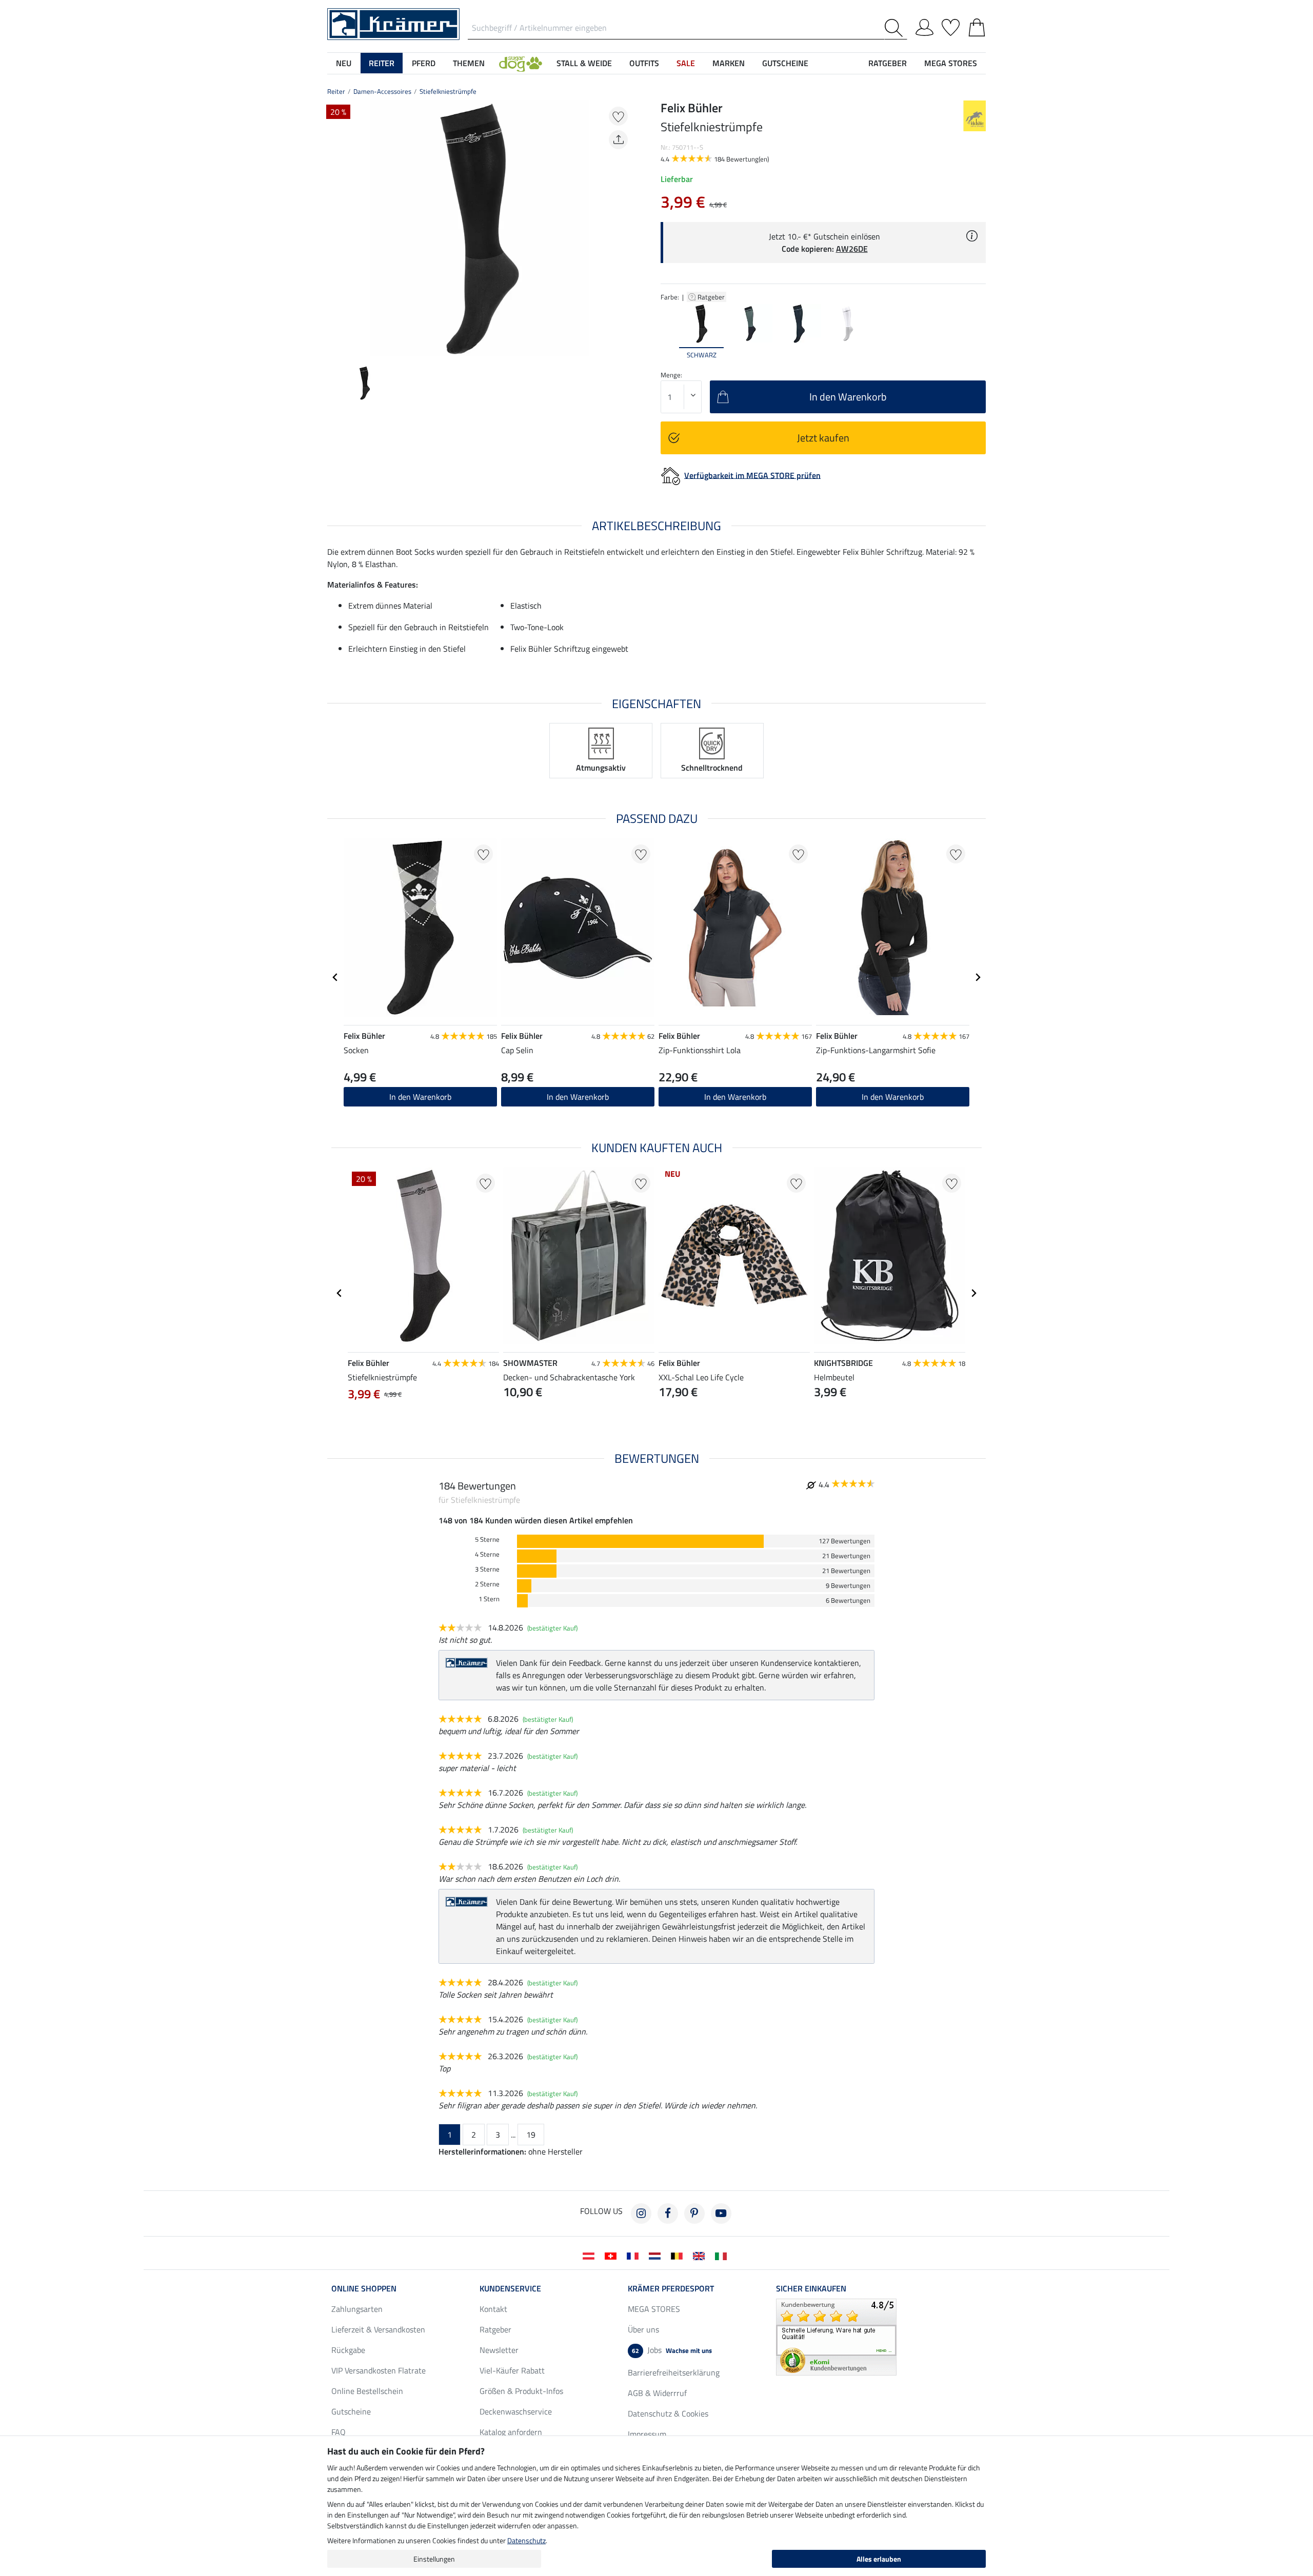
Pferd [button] (424, 63)
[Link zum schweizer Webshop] (613, 2255)
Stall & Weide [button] (584, 63)
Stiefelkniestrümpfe (448, 91)
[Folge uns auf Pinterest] (694, 2213)
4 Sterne (487, 1554)
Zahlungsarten (357, 2309)
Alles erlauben (879, 2559)
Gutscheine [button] (785, 63)
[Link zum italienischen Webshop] (723, 2255)
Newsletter (499, 2350)
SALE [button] (686, 63)
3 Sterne (487, 1569)
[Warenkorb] (977, 26)
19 (531, 2135)
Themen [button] (469, 63)
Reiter (336, 91)
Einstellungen (434, 2559)
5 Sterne (487, 1539)
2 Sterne (487, 1584)
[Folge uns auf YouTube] (721, 2213)
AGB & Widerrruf (657, 2393)
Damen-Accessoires (382, 91)
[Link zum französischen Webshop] (635, 2255)
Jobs (672, 2350)
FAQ (339, 2432)
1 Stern (489, 1599)
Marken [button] (729, 63)
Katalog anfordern (511, 2432)
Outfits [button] (644, 63)
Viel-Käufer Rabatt (512, 2370)
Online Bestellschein (367, 2391)
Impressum (647, 2434)
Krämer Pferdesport (671, 2288)
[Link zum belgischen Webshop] (679, 2255)
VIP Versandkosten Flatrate (379, 2370)
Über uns (643, 2329)
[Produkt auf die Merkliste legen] (618, 116)
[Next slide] (624, 229)
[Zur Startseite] (393, 23)
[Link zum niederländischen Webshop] (657, 2255)
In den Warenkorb (420, 1097)
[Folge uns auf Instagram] (641, 2213)
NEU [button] (344, 63)
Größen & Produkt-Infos (521, 2391)
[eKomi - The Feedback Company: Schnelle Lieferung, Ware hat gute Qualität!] (836, 2336)
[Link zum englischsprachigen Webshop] (701, 2255)
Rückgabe (348, 2350)
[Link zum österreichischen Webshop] (591, 2255)
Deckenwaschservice (516, 2411)
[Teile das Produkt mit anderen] (618, 140)
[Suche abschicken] (896, 28)
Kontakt (493, 2309)
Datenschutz (526, 2540)
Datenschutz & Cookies (668, 2413)
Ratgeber (712, 297)
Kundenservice (510, 2288)
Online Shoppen (364, 2288)
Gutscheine (351, 2411)
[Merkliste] (951, 26)
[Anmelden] (924, 26)
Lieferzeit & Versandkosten (378, 2329)
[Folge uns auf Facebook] (668, 2213)
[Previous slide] (335, 229)
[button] (521, 63)
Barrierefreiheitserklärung (674, 2372)
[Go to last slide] (335, 977)
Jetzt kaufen (823, 438)
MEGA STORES (951, 63)
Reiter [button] (382, 63)
